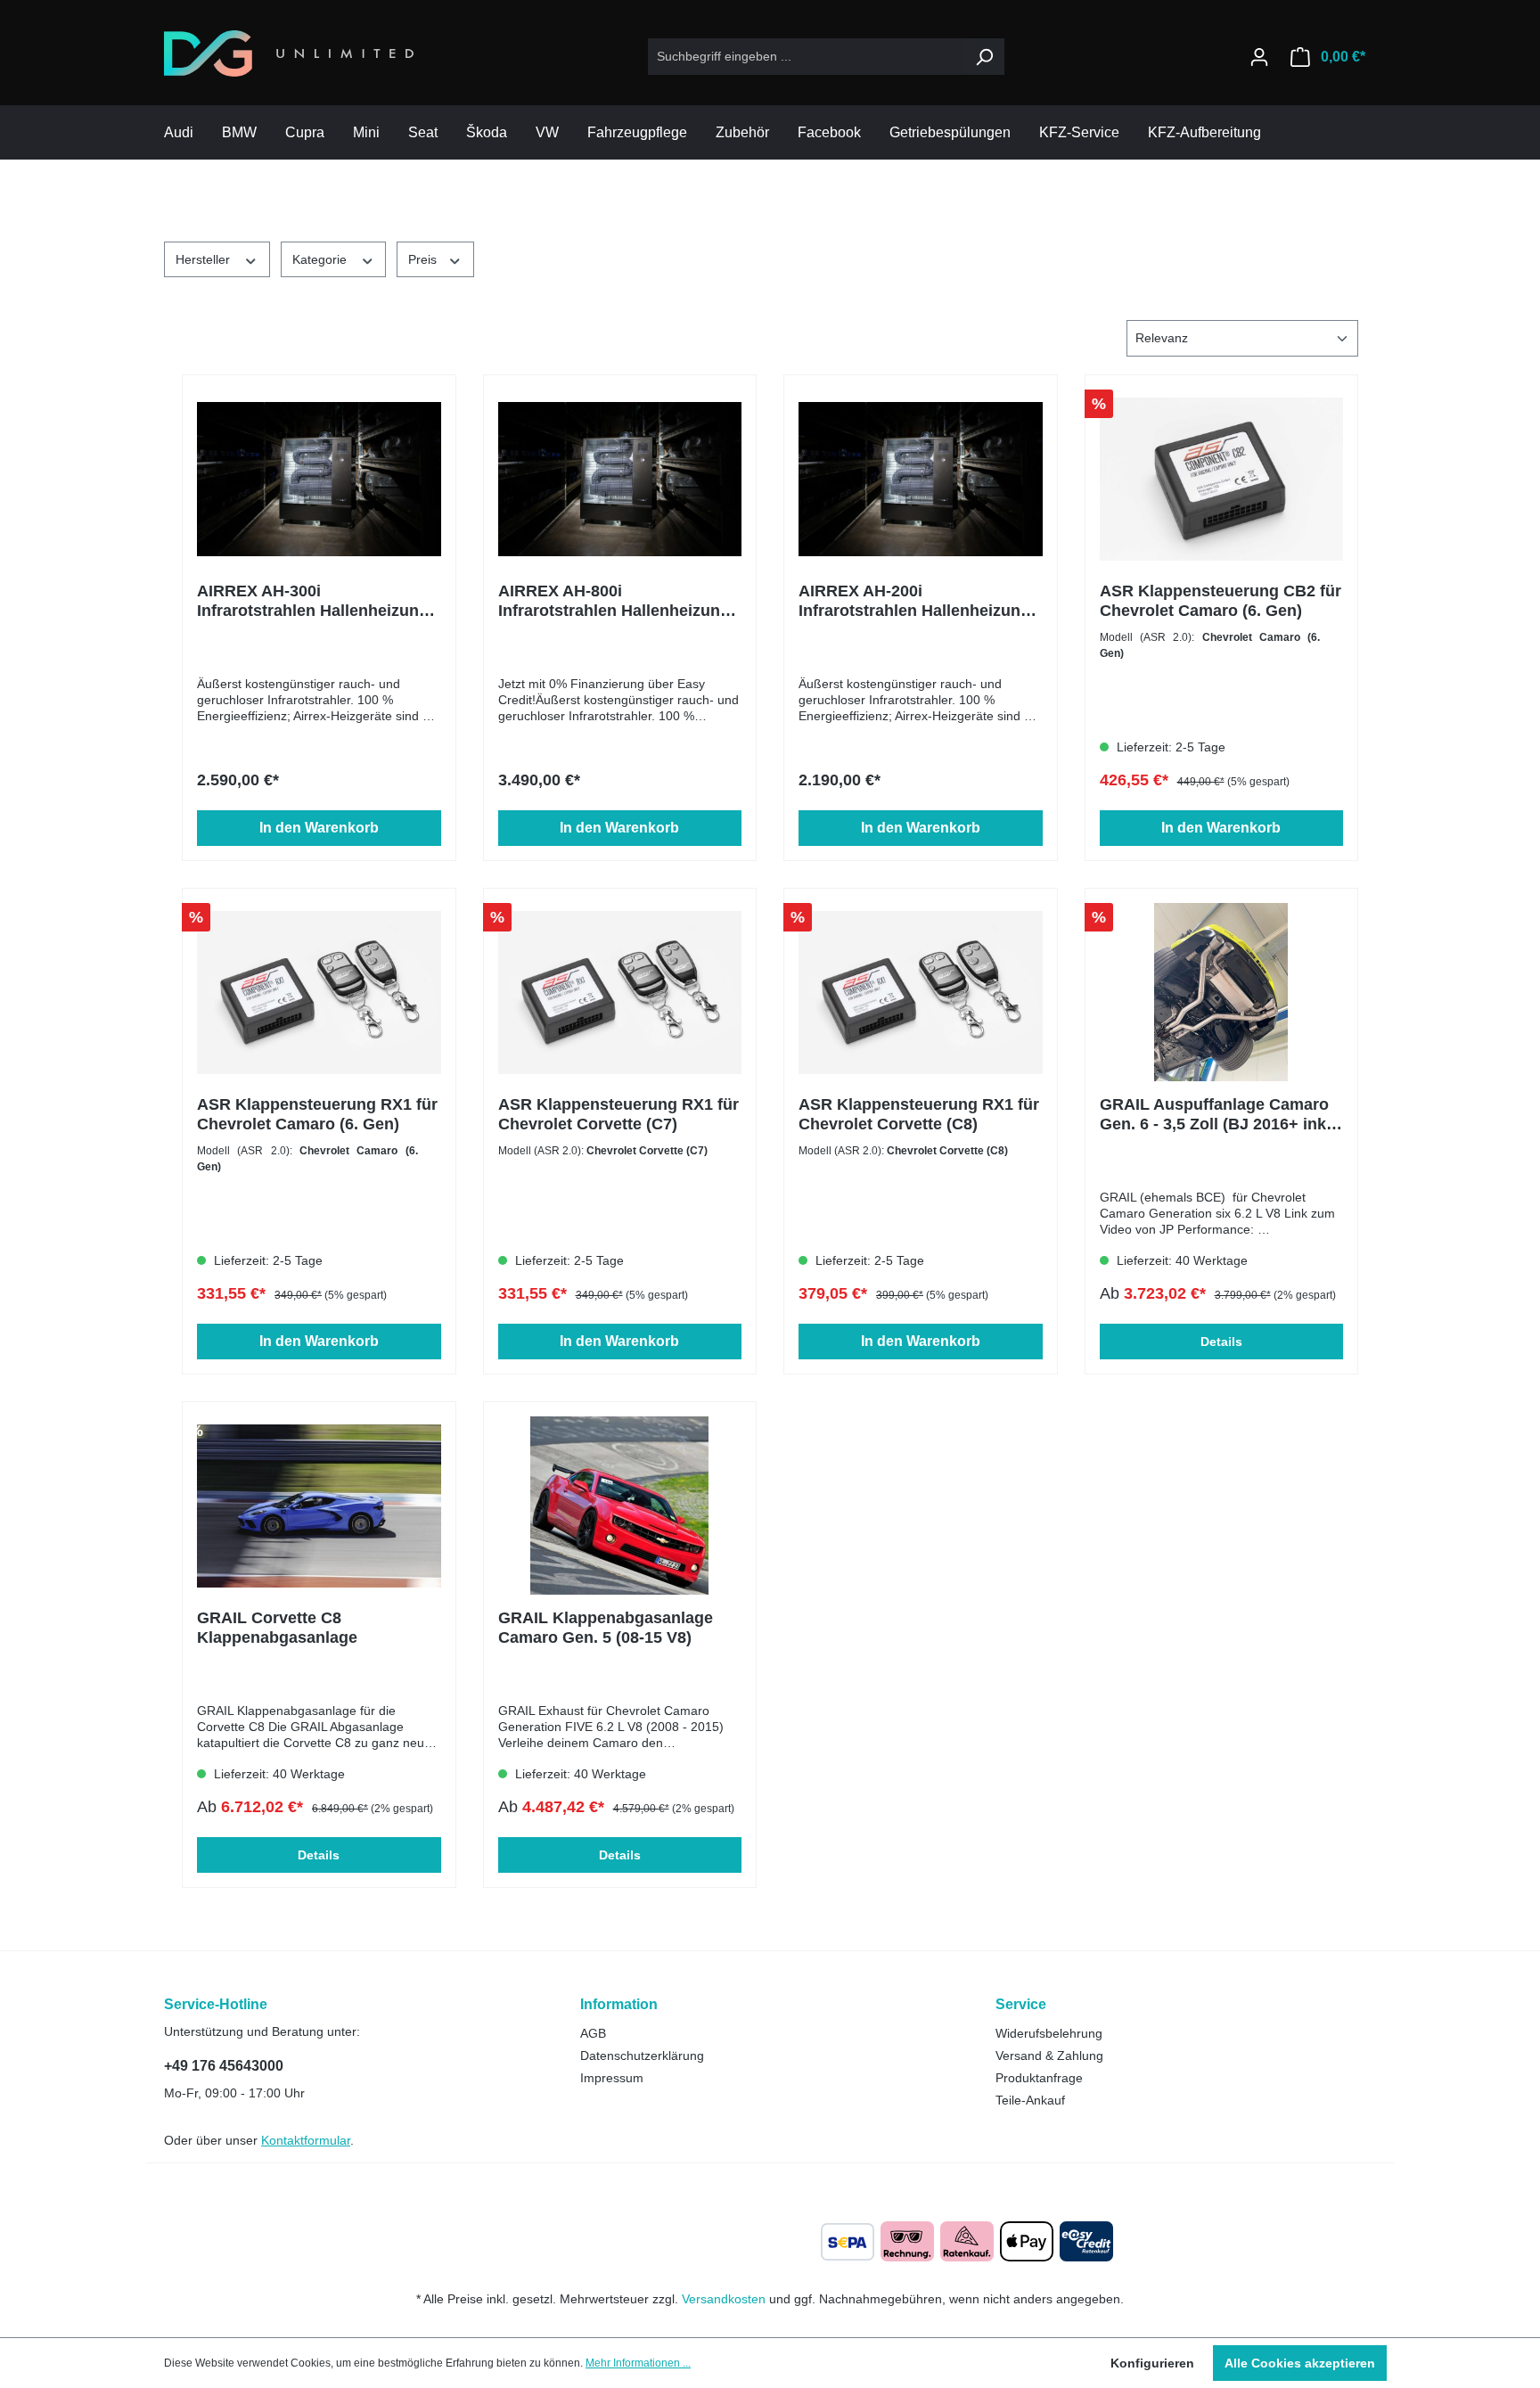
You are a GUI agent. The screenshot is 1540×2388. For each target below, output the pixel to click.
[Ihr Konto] (1259, 57)
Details (1221, 1342)
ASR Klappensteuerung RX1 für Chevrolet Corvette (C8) (919, 1114)
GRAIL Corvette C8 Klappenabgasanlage (277, 1628)
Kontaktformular (306, 2140)
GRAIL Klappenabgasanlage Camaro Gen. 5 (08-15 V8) (606, 1628)
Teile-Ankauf (1030, 2100)
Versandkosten (724, 2299)
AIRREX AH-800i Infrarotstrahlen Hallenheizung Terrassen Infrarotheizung (614, 601)
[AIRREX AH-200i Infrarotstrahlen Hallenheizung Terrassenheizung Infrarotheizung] (921, 479)
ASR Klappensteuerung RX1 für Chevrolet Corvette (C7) (618, 1114)
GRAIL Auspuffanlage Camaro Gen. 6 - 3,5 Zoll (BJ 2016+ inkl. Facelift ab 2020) (1217, 1115)
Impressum (612, 2078)
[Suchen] (984, 57)
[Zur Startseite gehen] (289, 53)
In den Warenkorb (319, 828)
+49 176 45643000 (224, 2066)
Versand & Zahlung (1049, 2056)
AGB (593, 2033)
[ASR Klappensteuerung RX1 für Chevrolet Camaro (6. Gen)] (319, 992)
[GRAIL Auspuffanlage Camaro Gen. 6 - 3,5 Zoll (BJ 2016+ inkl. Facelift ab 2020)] (1222, 992)
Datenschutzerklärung (642, 2056)
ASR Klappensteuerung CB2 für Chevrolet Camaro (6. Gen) (1221, 601)
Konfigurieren (1152, 2363)
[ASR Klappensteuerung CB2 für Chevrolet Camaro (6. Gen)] (1222, 479)
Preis (424, 259)
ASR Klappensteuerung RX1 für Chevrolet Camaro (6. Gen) (317, 1114)
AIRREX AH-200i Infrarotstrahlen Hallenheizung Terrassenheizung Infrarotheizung (914, 601)
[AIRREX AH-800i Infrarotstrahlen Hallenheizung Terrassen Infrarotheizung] (620, 479)
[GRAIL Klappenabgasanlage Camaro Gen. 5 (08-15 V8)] (620, 1506)
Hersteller (205, 259)
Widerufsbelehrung (1049, 2033)
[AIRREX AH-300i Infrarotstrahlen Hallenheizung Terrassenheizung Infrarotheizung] (319, 479)
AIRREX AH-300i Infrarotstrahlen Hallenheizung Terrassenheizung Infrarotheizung (313, 601)
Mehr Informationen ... (638, 2363)
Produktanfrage (1039, 2078)
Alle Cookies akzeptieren (1300, 2363)
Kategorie (321, 259)
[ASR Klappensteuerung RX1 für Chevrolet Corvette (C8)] (921, 992)
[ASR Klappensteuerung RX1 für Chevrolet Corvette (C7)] (620, 992)
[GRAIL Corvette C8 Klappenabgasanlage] (319, 1506)
